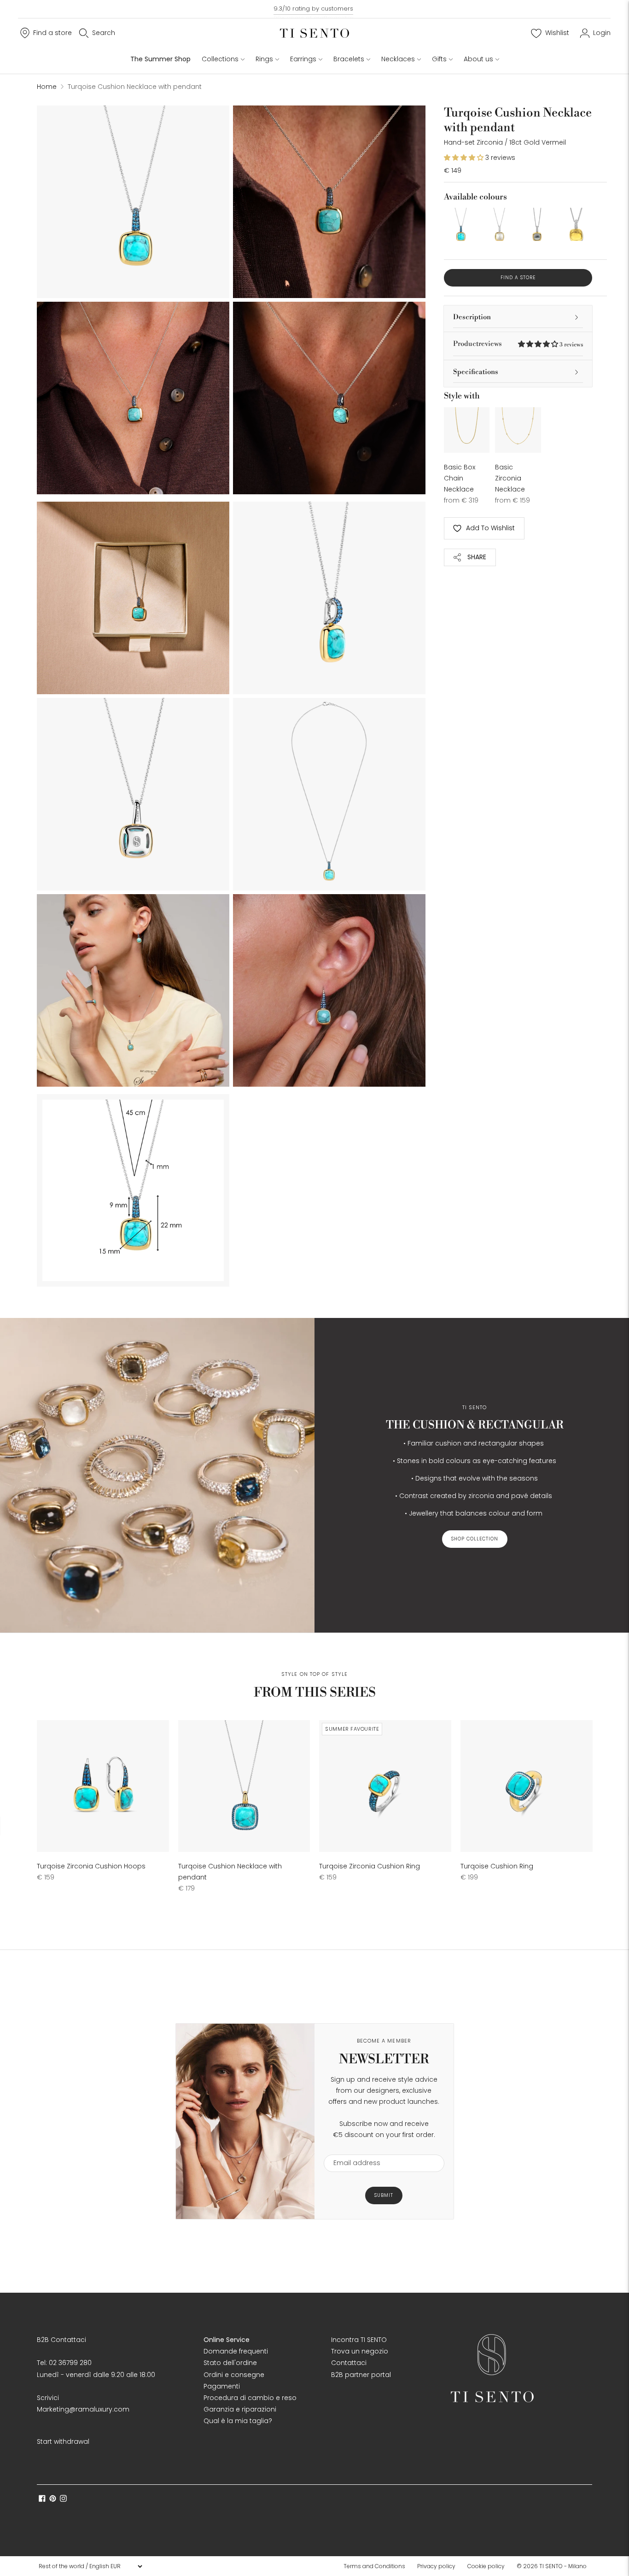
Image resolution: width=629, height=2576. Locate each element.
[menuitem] (377, 2566)
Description (472, 317)
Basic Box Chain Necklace (460, 478)
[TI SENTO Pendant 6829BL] (537, 224)
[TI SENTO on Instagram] (63, 2500)
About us (478, 59)
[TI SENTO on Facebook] (42, 2500)
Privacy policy (436, 2566)
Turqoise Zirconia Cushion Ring (370, 1866)
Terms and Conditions (374, 2566)
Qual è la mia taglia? (238, 2421)
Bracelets (349, 59)
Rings (264, 59)
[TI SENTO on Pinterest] (53, 2500)
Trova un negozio (360, 2351)
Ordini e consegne (234, 2375)
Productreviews (518, 344)
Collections (220, 59)
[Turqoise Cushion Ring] (527, 1786)
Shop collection (475, 1539)
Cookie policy (486, 2566)
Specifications (476, 372)
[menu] (90, 2566)
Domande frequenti (236, 2351)
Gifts (439, 59)
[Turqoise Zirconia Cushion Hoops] (103, 1786)
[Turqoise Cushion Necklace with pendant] (460, 224)
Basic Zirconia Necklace (510, 478)
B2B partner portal (361, 2375)
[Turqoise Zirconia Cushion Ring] (385, 1786)
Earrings (303, 59)
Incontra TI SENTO (359, 2340)
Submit (384, 2195)
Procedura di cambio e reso (250, 2398)
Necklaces (398, 59)
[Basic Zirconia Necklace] (518, 430)
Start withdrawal (63, 2441)
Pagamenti (222, 2386)
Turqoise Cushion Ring (497, 1866)
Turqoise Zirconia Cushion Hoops (91, 1866)
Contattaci (349, 2363)
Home (47, 87)
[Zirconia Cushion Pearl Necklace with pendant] (499, 224)
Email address (352, 2149)
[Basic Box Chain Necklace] (467, 430)
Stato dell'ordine (230, 2363)
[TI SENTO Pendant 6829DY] (576, 224)
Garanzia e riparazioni (240, 2409)
